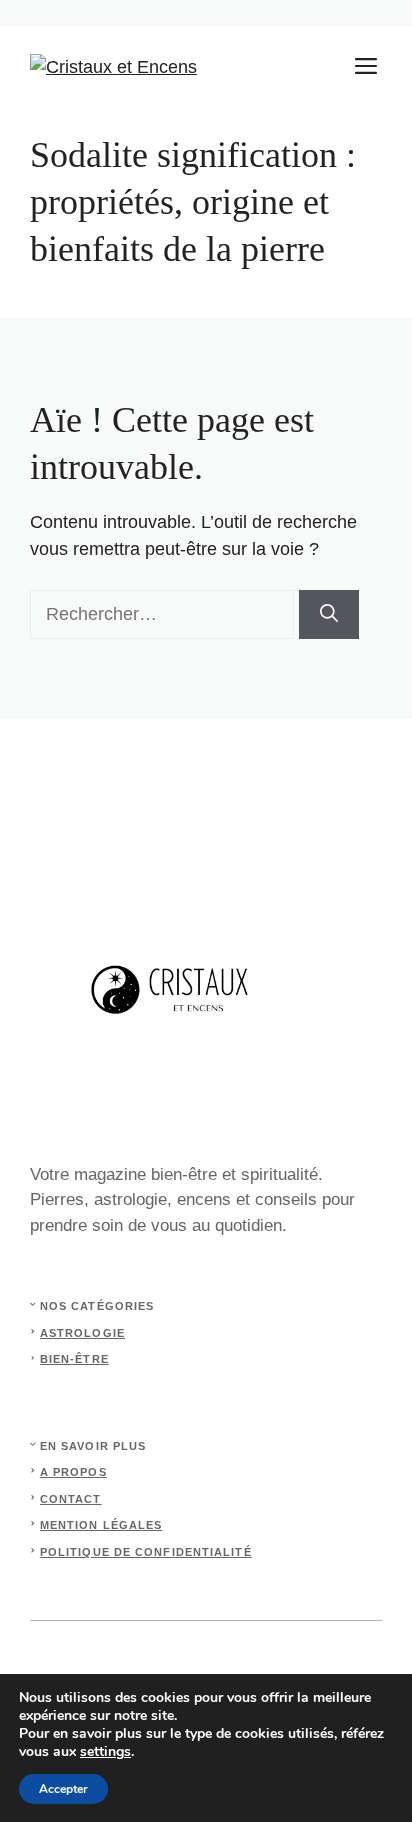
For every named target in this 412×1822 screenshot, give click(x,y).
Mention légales (101, 1525)
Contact (71, 1499)
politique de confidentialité (146, 1552)
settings (105, 1752)
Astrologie (82, 1333)
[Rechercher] (329, 614)
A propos (73, 1472)
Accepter (63, 1789)
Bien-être (74, 1359)
